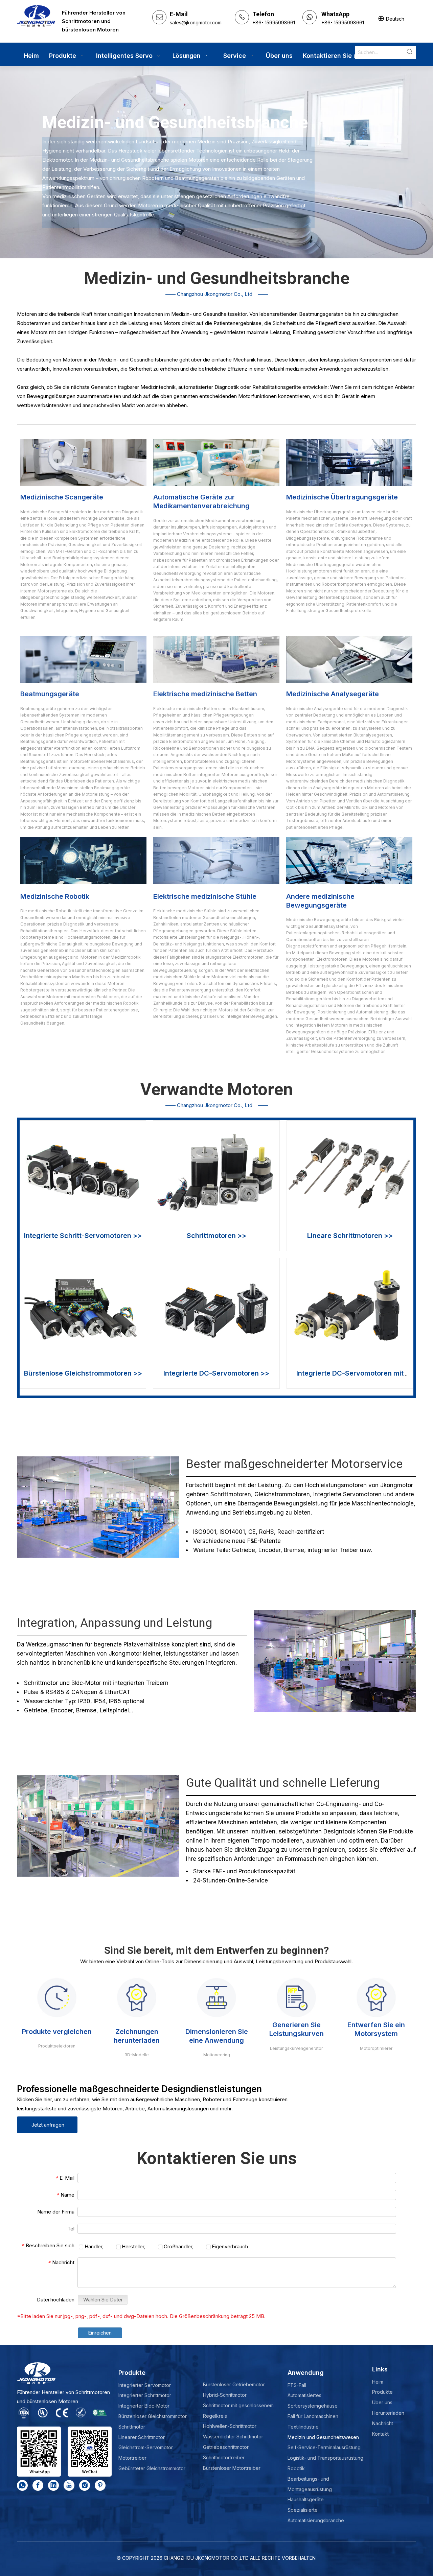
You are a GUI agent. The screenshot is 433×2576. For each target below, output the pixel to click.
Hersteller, (133, 2246)
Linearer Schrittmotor (142, 2437)
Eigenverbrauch (229, 2246)
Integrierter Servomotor (145, 2385)
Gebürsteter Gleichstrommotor (152, 2468)
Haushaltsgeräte (306, 2499)
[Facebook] (38, 2485)
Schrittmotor (132, 2427)
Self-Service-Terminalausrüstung (324, 2447)
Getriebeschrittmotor (226, 2447)
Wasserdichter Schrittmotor (233, 2437)
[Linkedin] (53, 2485)
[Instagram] (85, 2485)
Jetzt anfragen (47, 2125)
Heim (378, 2382)
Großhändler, (178, 2246)
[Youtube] (69, 2485)
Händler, (93, 2246)
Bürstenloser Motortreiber (232, 2468)
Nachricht (383, 2423)
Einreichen (100, 2333)
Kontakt (380, 2434)
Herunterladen (388, 2413)
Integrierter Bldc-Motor (144, 2406)
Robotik (296, 2468)
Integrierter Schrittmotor (145, 2395)
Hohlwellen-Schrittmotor (230, 2426)
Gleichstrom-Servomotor (146, 2447)
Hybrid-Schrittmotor (225, 2395)
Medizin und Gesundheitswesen (323, 2437)
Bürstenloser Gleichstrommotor (153, 2416)
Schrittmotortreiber (224, 2457)
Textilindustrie (303, 2427)
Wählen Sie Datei (103, 2300)
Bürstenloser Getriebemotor (234, 2384)
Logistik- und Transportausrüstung (325, 2458)
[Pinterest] (100, 2485)
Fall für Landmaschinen (313, 2416)
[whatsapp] (22, 2485)
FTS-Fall (297, 2385)
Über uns (382, 2402)
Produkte (382, 2392)
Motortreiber (132, 2458)
